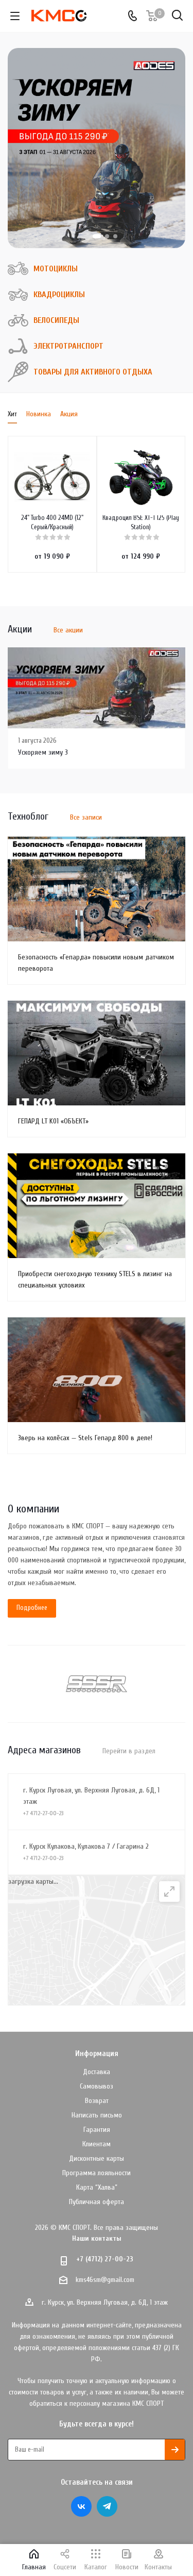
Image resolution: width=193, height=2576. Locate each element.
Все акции (68, 630)
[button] (97, 236)
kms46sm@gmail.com (105, 2280)
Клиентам (97, 2144)
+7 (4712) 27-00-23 (105, 2259)
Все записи (86, 817)
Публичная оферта (97, 2202)
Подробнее (32, 1608)
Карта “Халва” (97, 2187)
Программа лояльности (97, 2173)
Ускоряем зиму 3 (43, 752)
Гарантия (97, 2130)
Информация (97, 2054)
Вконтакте (81, 2506)
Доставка (97, 2072)
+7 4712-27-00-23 (43, 1813)
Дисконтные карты (97, 2158)
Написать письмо (97, 2115)
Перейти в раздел (129, 1751)
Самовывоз (97, 2086)
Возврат (97, 2101)
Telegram (107, 2506)
